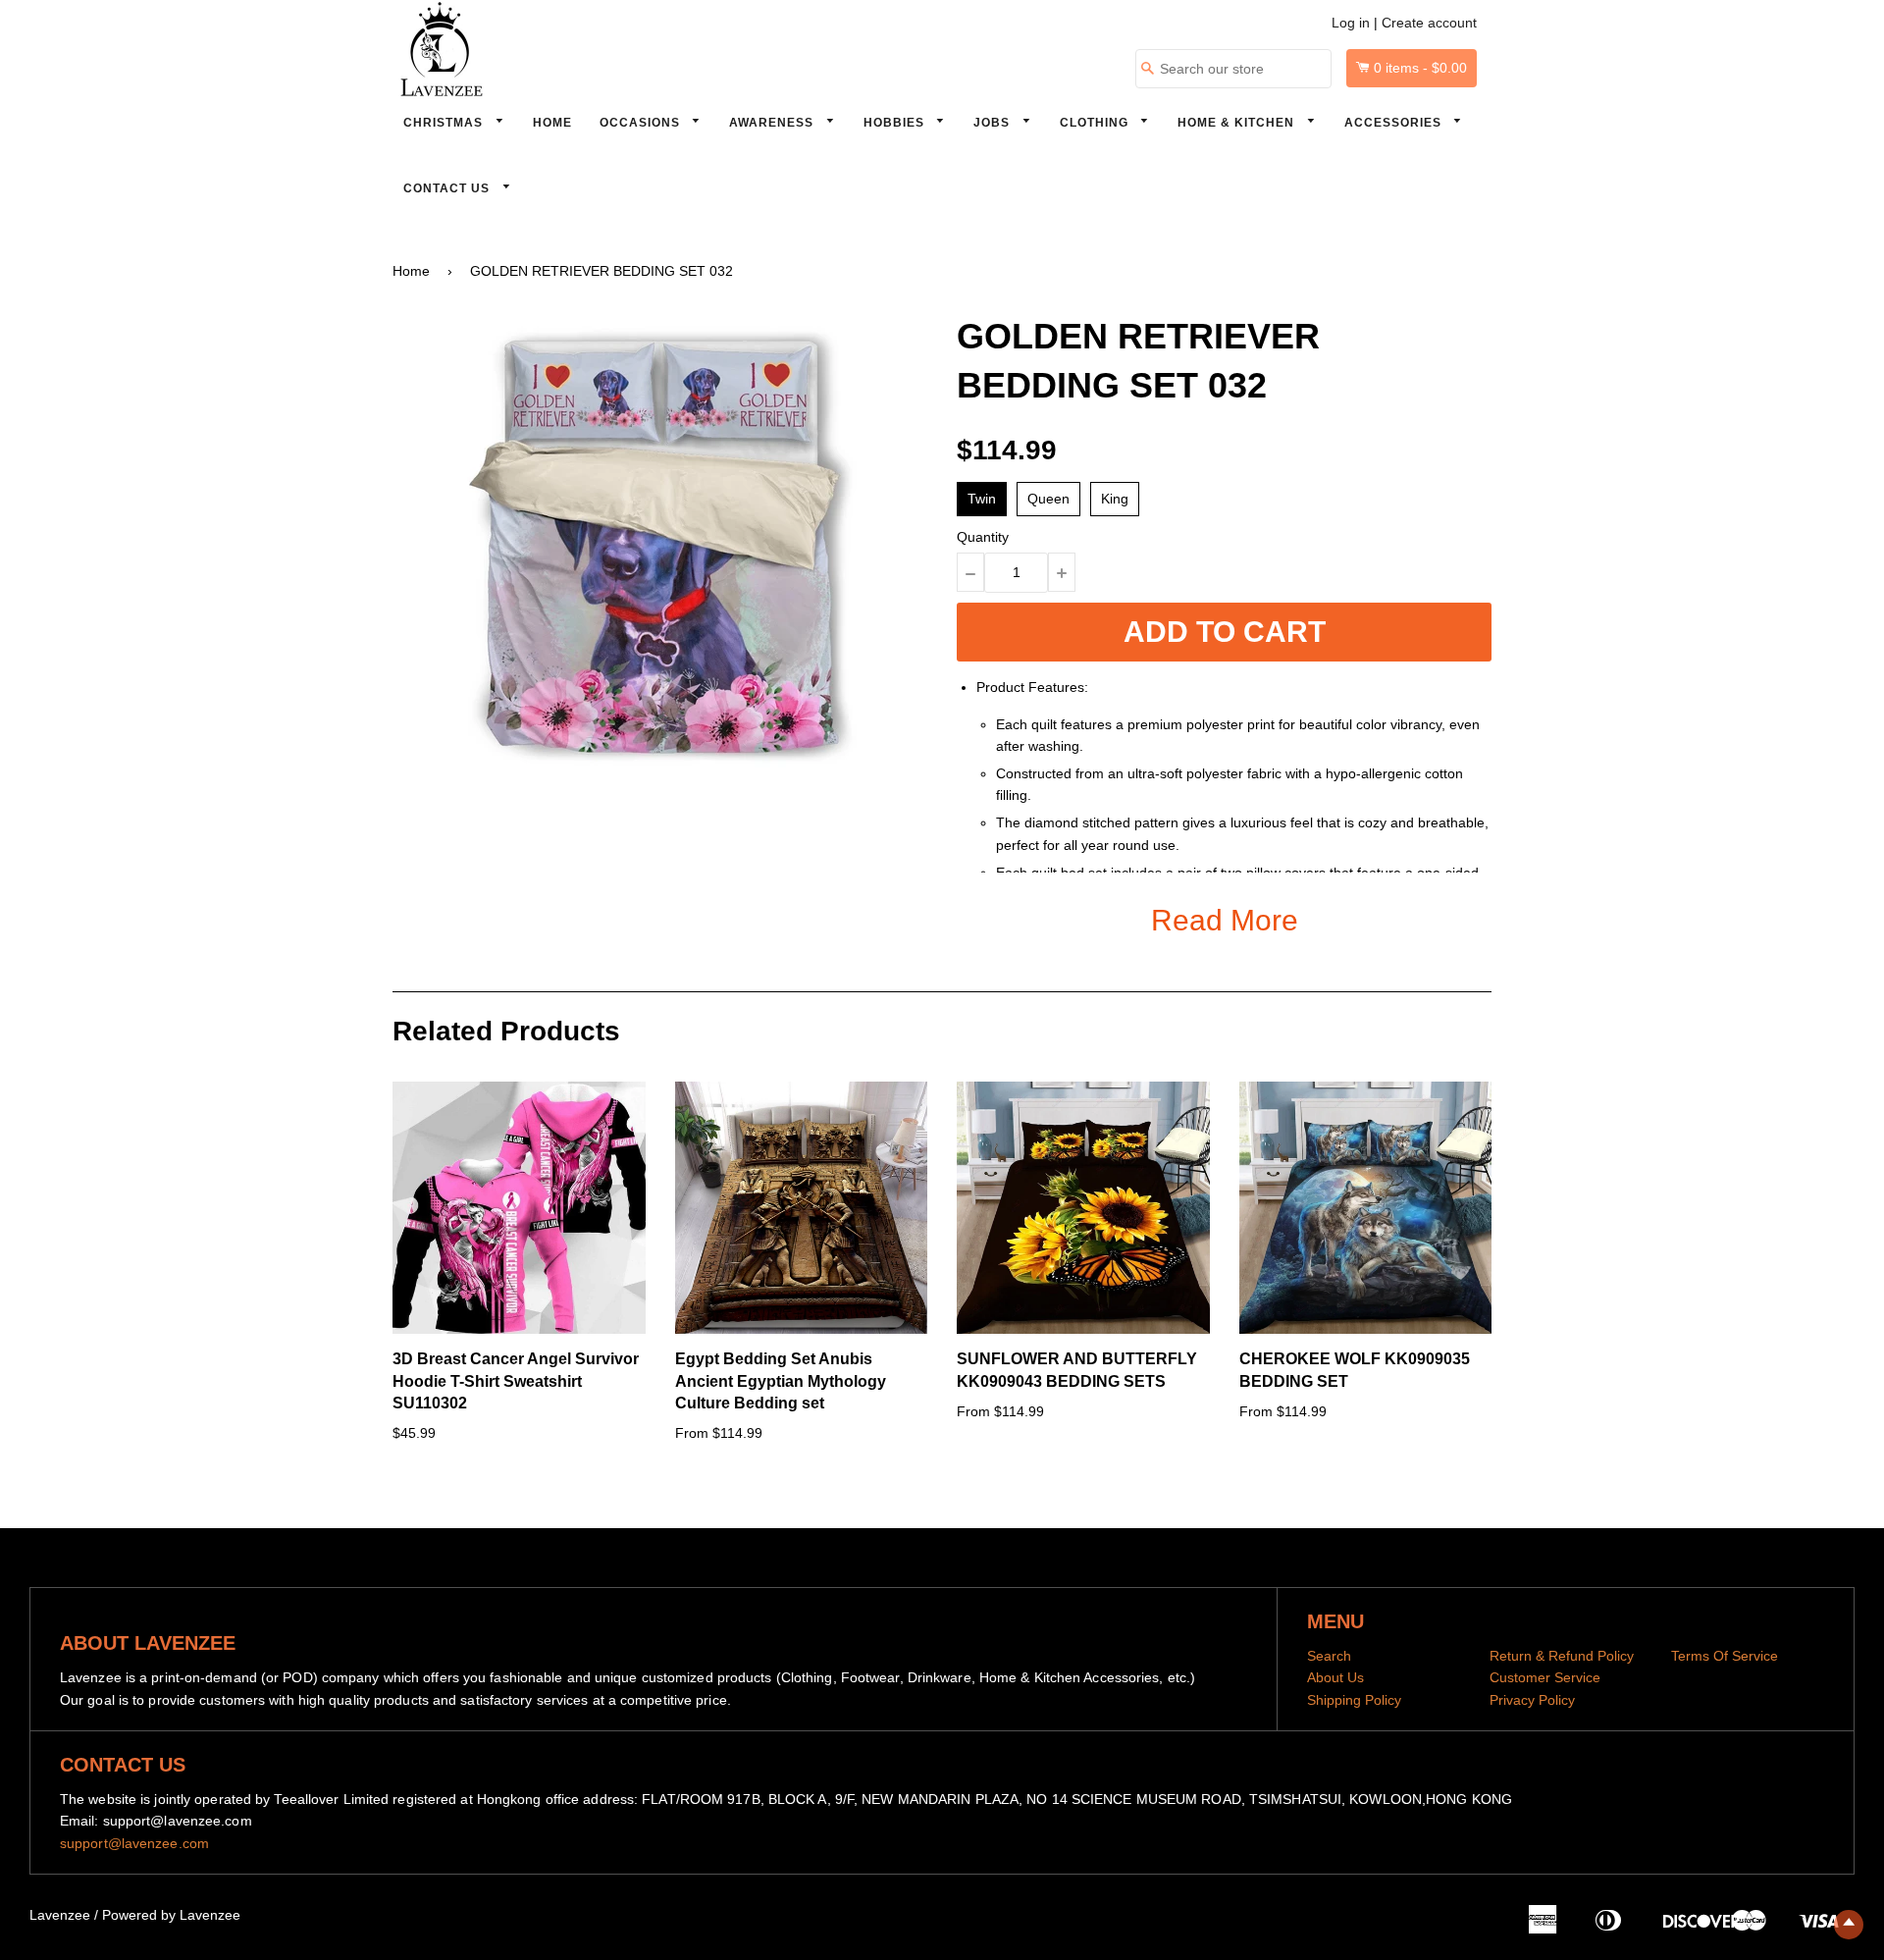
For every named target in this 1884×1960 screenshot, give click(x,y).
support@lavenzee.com (134, 1843)
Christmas (445, 123)
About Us (1335, 1677)
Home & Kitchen (1238, 123)
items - (1420, 68)
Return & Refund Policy (1562, 1656)
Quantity (983, 537)
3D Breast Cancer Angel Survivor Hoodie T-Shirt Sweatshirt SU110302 (516, 1381)
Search (1329, 1656)
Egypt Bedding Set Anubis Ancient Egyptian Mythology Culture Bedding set (781, 1381)
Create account (1429, 23)
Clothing (1096, 123)
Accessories (1395, 123)
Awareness (773, 123)
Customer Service (1545, 1677)
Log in (1351, 23)
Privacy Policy (1532, 1700)
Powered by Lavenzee (171, 1915)
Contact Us (448, 188)
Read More (1225, 920)
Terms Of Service (1725, 1656)
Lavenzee (60, 1915)
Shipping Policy (1354, 1700)
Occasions (642, 123)
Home (552, 123)
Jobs (994, 123)
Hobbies (896, 123)
